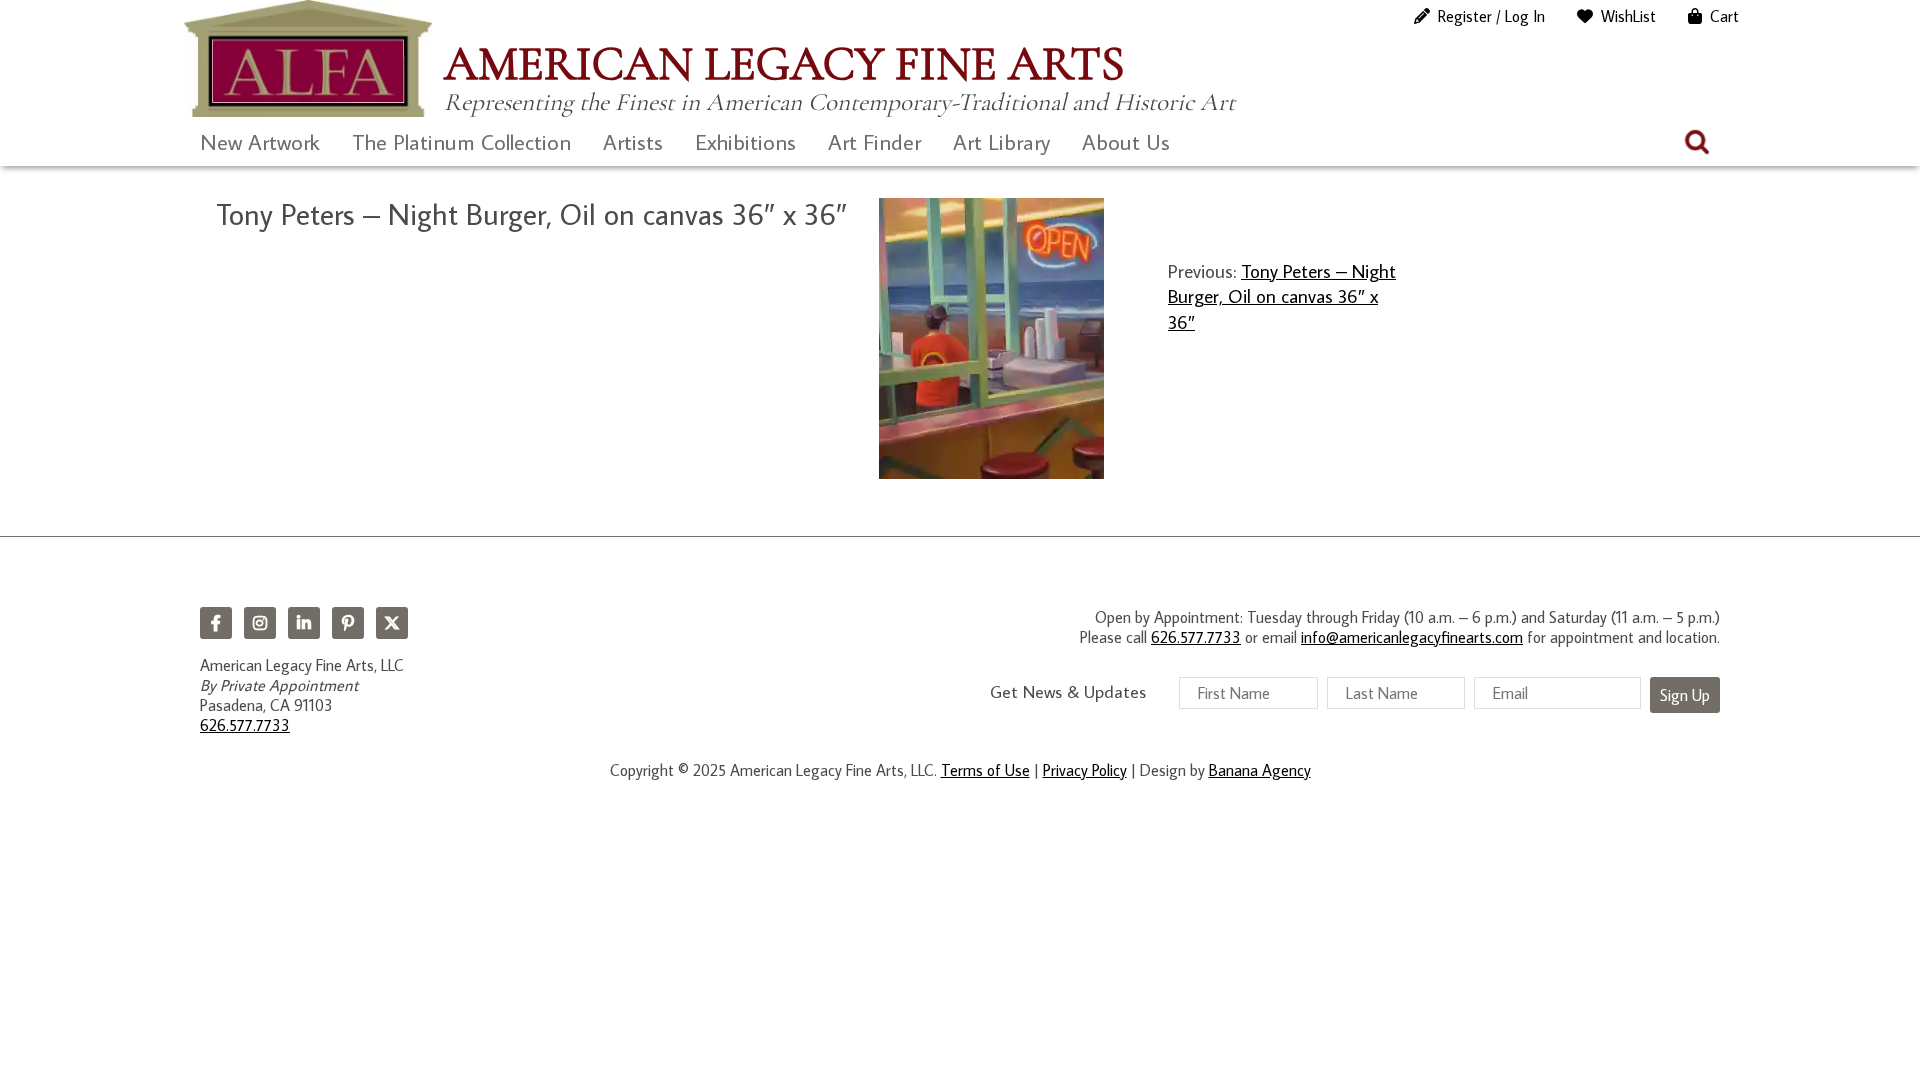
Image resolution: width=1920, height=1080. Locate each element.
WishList (1628, 16)
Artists (633, 141)
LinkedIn (304, 623)
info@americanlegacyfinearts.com (1412, 637)
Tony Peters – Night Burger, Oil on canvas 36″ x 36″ (1282, 296)
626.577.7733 (245, 725)
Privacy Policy (1085, 770)
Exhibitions (745, 141)
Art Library (1001, 141)
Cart (1724, 16)
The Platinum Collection (461, 141)
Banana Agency (1260, 770)
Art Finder (874, 141)
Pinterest (348, 623)
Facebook (216, 623)
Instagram (260, 623)
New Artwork (260, 141)
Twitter (392, 623)
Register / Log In (1491, 16)
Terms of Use (985, 770)
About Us (1126, 141)
